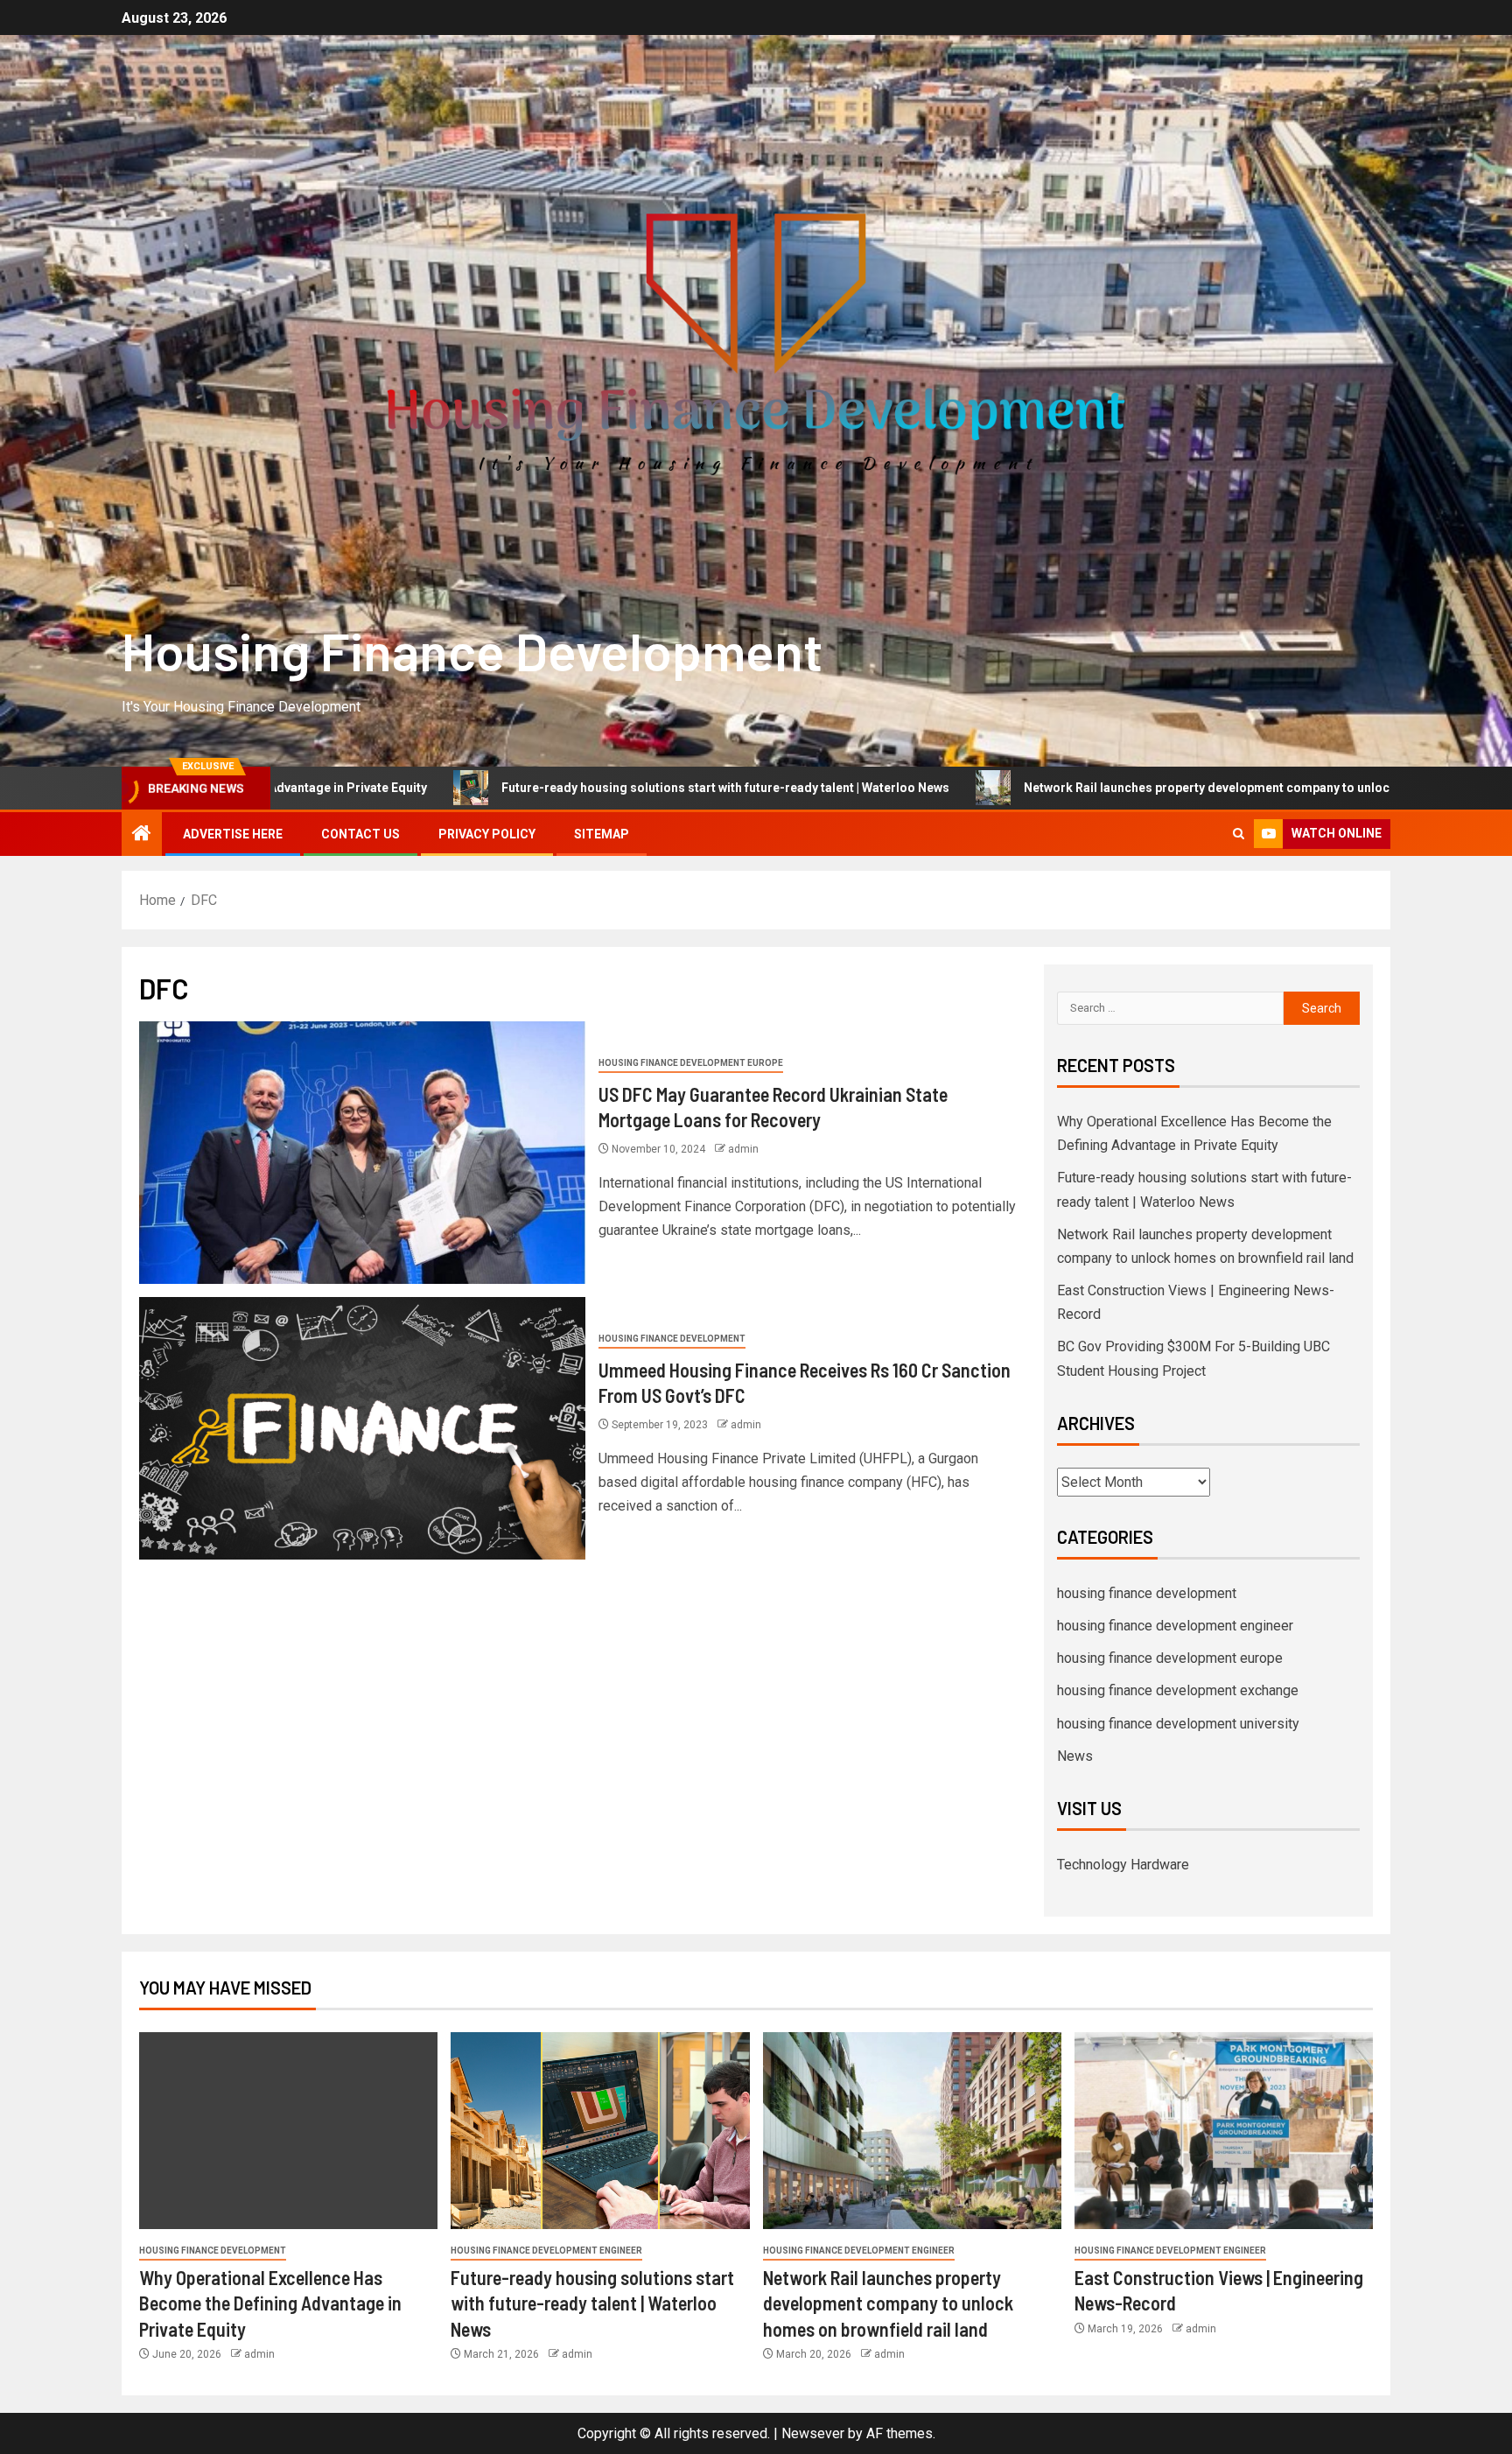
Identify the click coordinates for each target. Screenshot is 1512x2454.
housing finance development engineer (1175, 1626)
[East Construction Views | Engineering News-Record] (1224, 2131)
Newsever (813, 2433)
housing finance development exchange (1178, 1690)
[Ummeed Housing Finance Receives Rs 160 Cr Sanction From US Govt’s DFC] (362, 1428)
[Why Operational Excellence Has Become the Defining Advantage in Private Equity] (288, 2131)
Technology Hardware (1123, 1865)
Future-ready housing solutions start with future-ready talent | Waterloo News (553, 788)
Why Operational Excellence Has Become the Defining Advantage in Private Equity (270, 2303)
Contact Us (360, 834)
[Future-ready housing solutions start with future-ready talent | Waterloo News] (600, 2131)
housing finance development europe (691, 1063)
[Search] (1239, 834)
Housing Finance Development (472, 650)
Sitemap (602, 834)
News (1075, 1756)
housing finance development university (1178, 1724)
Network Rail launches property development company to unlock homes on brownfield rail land (1125, 788)
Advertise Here (233, 834)
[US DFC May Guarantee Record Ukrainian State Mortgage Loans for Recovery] (362, 1153)
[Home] (142, 835)
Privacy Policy (487, 834)
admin (743, 1149)
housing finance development (672, 1339)
